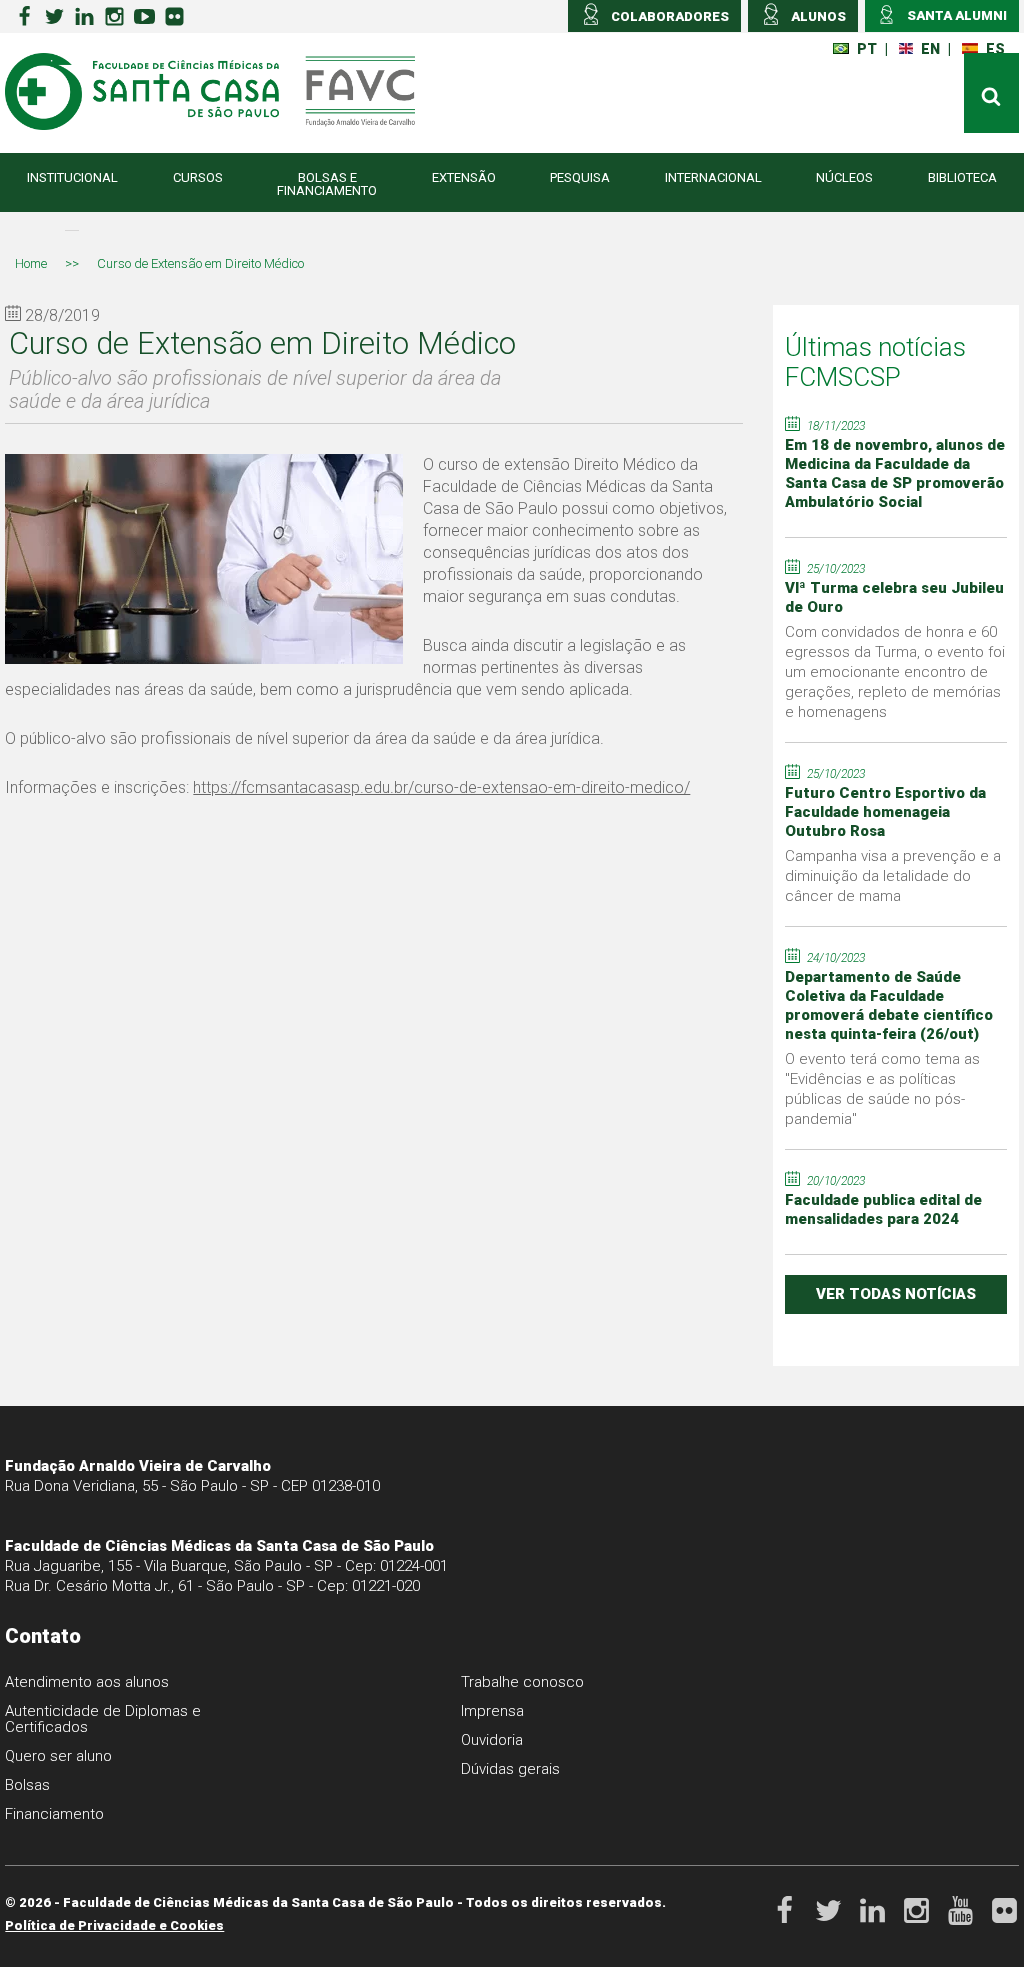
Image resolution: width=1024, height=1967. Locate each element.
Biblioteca (962, 177)
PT (867, 49)
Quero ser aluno (58, 1756)
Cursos (198, 177)
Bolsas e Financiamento (327, 184)
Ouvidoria (492, 1740)
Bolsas (27, 1785)
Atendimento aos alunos (87, 1682)
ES (995, 49)
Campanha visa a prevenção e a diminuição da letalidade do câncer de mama (893, 876)
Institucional (72, 177)
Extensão (464, 177)
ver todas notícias (896, 1294)
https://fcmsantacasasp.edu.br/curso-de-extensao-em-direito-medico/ (441, 787)
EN (930, 49)
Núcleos (844, 177)
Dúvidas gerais (510, 1769)
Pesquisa (580, 177)
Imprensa (492, 1711)
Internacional (713, 177)
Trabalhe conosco (522, 1682)
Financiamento (54, 1814)
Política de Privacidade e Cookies (114, 1925)
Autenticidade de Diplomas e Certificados (103, 1719)
